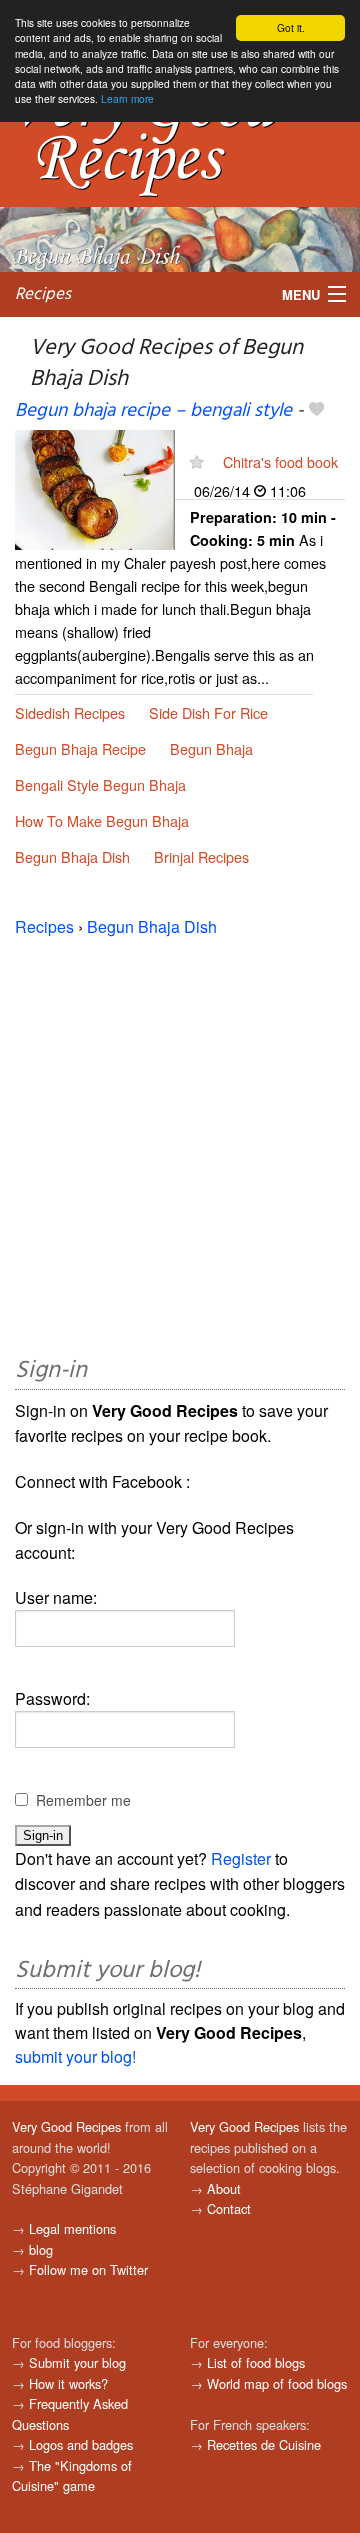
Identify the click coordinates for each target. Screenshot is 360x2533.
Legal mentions (72, 2228)
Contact (229, 2208)
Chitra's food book (280, 461)
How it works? (68, 2383)
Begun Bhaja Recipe (80, 748)
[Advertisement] (180, 1143)
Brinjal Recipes (201, 856)
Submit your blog (77, 2362)
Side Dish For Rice (208, 712)
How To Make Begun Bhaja (102, 820)
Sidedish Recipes (70, 712)
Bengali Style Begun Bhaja (100, 784)
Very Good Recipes (66, 2126)
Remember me (83, 1800)
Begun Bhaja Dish (72, 856)
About (224, 2188)
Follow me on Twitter (88, 2269)
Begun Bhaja (211, 748)
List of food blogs (256, 2362)
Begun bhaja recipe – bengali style (153, 411)
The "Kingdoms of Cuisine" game (72, 2475)
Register (241, 1858)
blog (41, 2249)
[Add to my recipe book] (316, 411)
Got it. (291, 27)
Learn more (127, 98)
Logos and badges (81, 2444)
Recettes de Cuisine (264, 2444)
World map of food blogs (277, 2383)
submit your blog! (75, 2056)
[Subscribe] (196, 461)
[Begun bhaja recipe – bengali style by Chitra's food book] (95, 487)
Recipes (43, 294)
